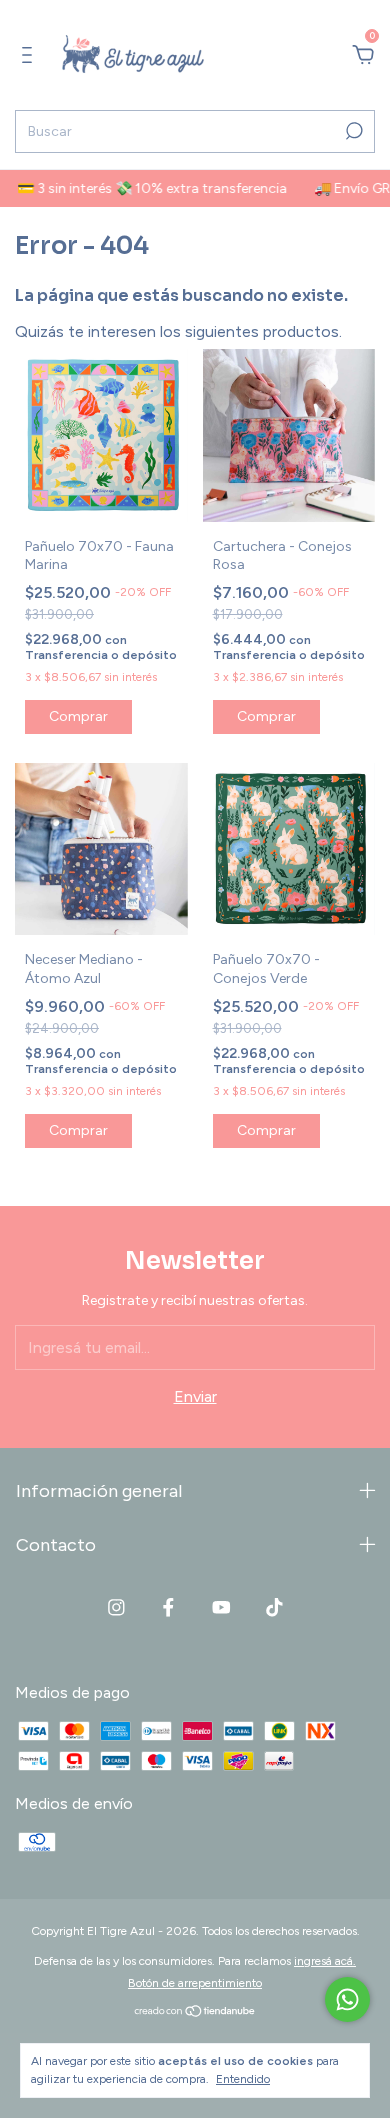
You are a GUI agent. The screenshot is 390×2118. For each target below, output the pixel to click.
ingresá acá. (325, 1961)
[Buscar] (352, 131)
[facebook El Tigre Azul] (168, 1607)
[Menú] (30, 55)
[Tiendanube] (195, 2012)
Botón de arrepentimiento (195, 1983)
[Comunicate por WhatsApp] (347, 1999)
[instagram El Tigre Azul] (116, 1607)
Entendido (243, 2079)
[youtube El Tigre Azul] (221, 1607)
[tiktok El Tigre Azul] (274, 1607)
